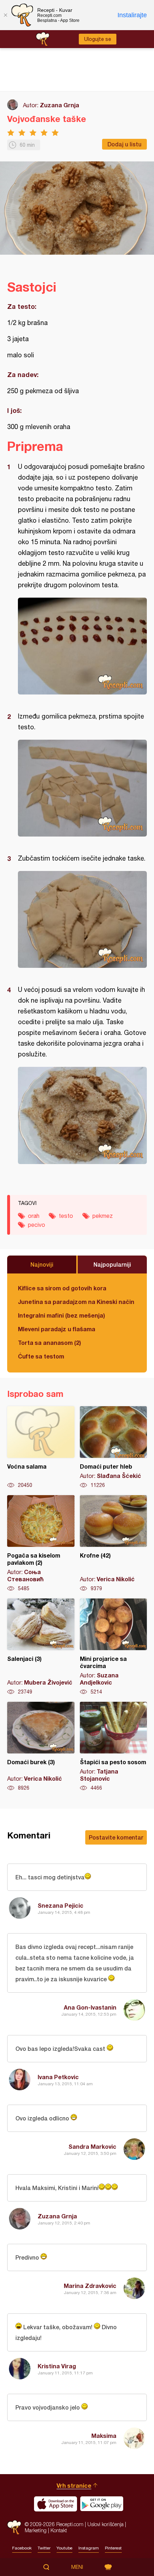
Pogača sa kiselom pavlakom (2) (41, 1544)
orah (34, 1216)
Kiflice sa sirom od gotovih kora (62, 1288)
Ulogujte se (98, 39)
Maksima (104, 2436)
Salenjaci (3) (41, 1647)
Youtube (64, 2548)
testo (66, 1216)
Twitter (44, 2548)
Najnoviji (42, 1264)
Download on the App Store (56, 2504)
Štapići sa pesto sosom (114, 1747)
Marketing (36, 2530)
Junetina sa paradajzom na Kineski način (76, 1302)
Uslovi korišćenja (105, 2524)
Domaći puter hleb (114, 1447)
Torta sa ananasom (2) (49, 1343)
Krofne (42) (114, 1544)
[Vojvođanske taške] (82, 646)
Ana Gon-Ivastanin (90, 2007)
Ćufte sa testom (41, 1356)
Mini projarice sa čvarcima (114, 1647)
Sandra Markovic (92, 2146)
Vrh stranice (74, 2485)
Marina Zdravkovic (90, 2286)
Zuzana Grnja (59, 105)
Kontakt (59, 2530)
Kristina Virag (57, 2366)
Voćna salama (41, 1447)
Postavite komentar (116, 1837)
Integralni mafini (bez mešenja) (61, 1315)
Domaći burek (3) (41, 1747)
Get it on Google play (102, 2504)
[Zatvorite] (5, 15)
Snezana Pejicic (61, 1905)
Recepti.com (14, 2527)
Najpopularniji (112, 1264)
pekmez (103, 1216)
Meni (77, 2567)
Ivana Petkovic (58, 2077)
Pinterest (113, 2548)
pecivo (37, 1225)
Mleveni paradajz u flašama (57, 1329)
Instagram (89, 2548)
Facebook (22, 2548)
